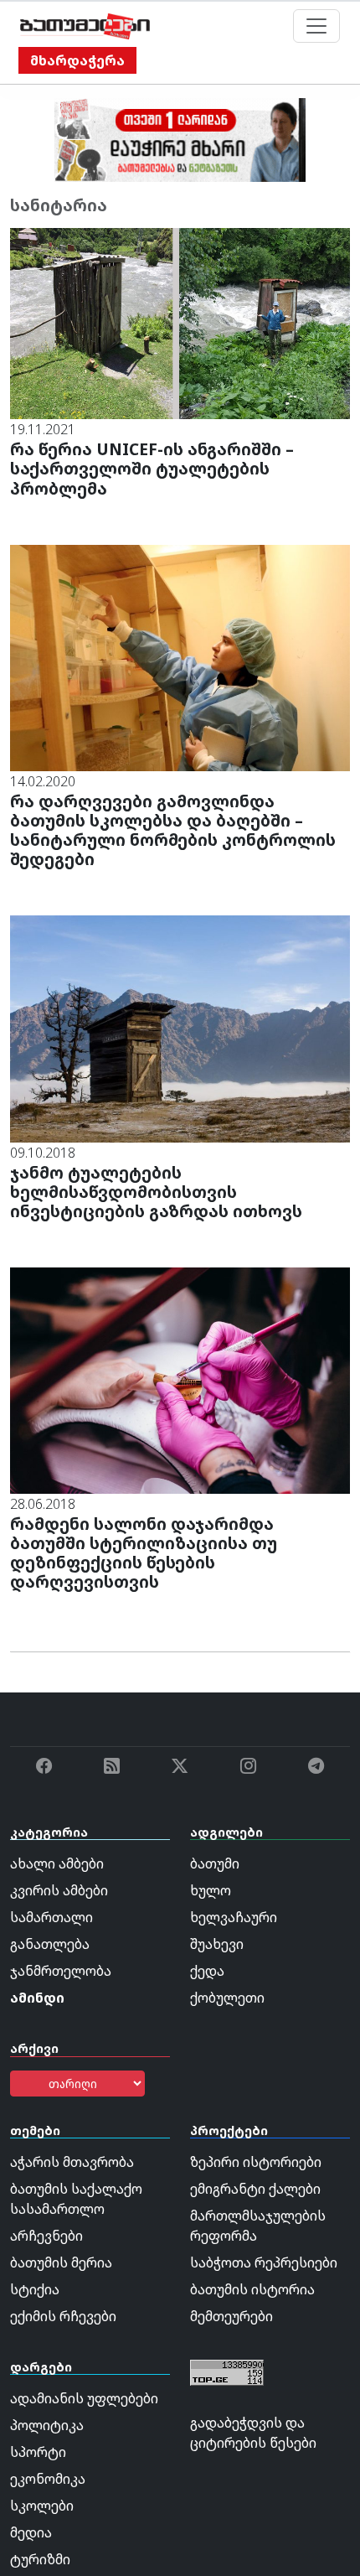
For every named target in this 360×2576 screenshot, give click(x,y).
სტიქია (35, 2289)
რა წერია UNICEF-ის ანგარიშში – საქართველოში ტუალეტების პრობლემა (152, 468)
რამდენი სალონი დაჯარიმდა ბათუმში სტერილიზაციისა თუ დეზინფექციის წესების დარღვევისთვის (144, 1552)
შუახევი (217, 1944)
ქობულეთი (227, 1998)
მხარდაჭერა (77, 60)
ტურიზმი (40, 2559)
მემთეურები (231, 2316)
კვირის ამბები (59, 1890)
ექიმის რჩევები (63, 2316)
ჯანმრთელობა (61, 1971)
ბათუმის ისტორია (252, 2289)
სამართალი (51, 1917)
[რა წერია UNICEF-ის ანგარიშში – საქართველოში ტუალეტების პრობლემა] (180, 323)
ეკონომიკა (48, 2479)
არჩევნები (46, 2236)
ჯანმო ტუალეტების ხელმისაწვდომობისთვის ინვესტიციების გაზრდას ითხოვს (158, 1192)
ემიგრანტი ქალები (255, 2189)
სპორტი (38, 2452)
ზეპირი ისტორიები (256, 2162)
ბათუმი (215, 1863)
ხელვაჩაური (234, 1917)
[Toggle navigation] (316, 26)
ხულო (211, 1890)
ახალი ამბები (57, 1863)
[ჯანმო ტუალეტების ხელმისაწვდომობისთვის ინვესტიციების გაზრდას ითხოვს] (180, 1028)
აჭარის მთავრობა (72, 2162)
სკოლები (42, 2506)
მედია (31, 2532)
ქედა (207, 1971)
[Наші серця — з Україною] (85, 26)
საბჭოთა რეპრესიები (264, 2262)
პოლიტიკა (47, 2425)
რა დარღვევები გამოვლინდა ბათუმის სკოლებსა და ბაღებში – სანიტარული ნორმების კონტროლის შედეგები (173, 830)
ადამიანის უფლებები (84, 2398)
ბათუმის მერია (61, 2262)
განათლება (50, 1944)
